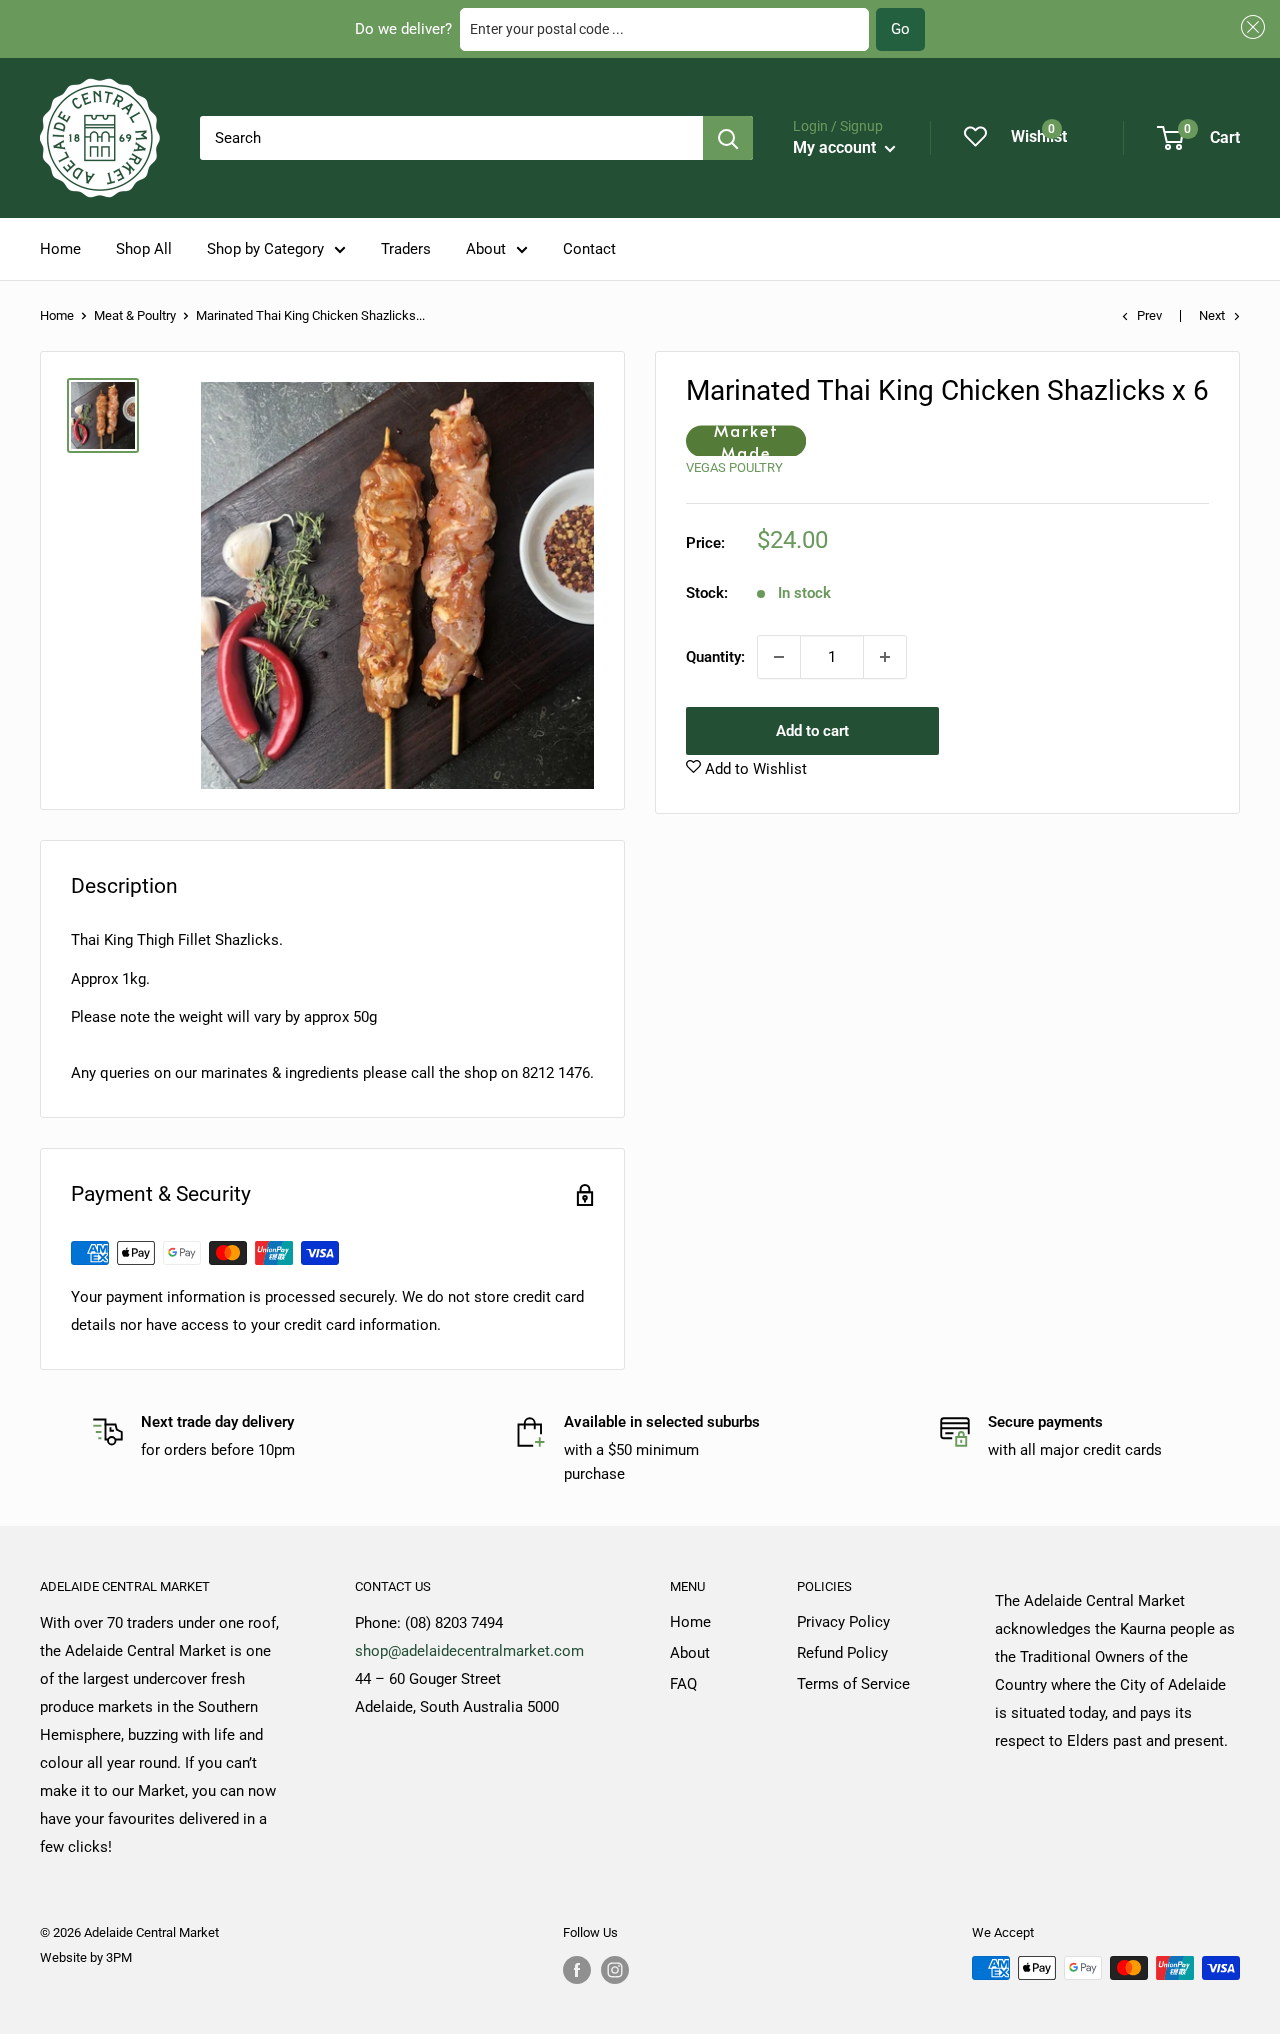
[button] (1250, 27)
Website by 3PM (86, 1957)
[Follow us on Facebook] (577, 1970)
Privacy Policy (843, 1622)
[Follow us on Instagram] (615, 1970)
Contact (589, 249)
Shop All (144, 249)
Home (60, 249)
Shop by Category (265, 249)
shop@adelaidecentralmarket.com (469, 1651)
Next (1212, 315)
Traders (406, 249)
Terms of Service (853, 1684)
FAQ (683, 1684)
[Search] (728, 138)
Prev (1149, 315)
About (486, 249)
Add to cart (812, 731)
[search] (451, 138)
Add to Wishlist (754, 769)
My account (836, 147)
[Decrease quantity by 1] (779, 657)
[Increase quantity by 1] (885, 657)
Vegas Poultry (734, 468)
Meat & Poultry (135, 315)
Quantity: (715, 657)
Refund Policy (842, 1653)
